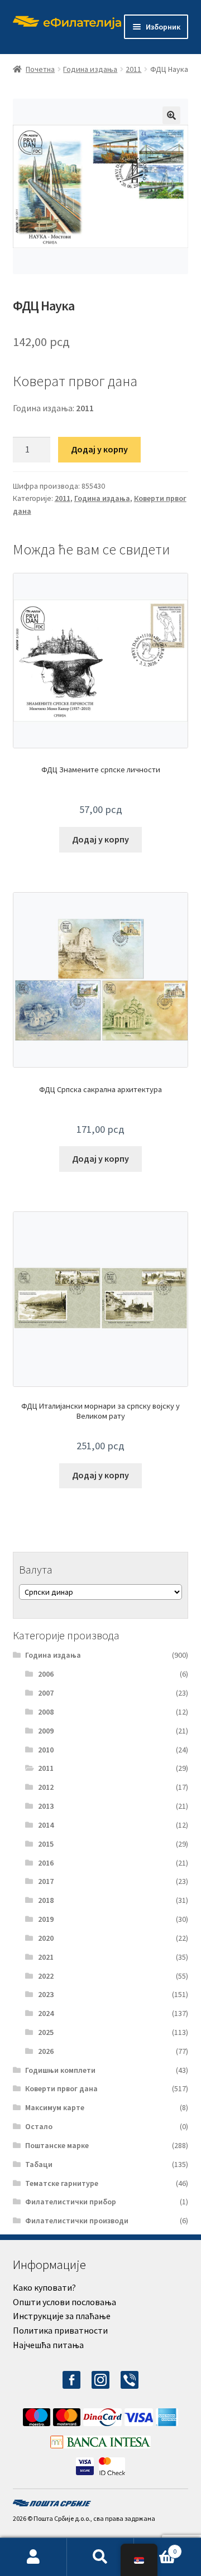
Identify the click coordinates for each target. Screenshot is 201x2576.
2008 (46, 1712)
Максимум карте (55, 2107)
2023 (46, 1994)
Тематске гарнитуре (62, 2183)
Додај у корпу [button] (100, 839)
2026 (46, 2051)
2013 (46, 1806)
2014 (46, 1825)
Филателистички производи (77, 2220)
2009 (46, 1731)
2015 (46, 1844)
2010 (46, 1750)
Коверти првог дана (61, 2088)
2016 (46, 1863)
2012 (46, 1787)
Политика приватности (60, 2330)
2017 (46, 1881)
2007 (46, 1693)
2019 (46, 1919)
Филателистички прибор (71, 2202)
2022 (46, 1976)
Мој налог (33, 2557)
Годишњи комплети (60, 2070)
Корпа (155, 2547)
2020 (46, 1938)
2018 (46, 1900)
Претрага (100, 2557)
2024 (46, 2013)
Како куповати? (44, 2287)
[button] (171, 115)
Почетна (40, 69)
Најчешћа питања (48, 2345)
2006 (46, 1674)
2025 (46, 2032)
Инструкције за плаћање (62, 2316)
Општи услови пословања (64, 2302)
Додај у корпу (99, 449)
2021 (46, 1957)
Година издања (90, 69)
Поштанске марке (57, 2145)
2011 (133, 69)
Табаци (39, 2164)
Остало (39, 2126)
